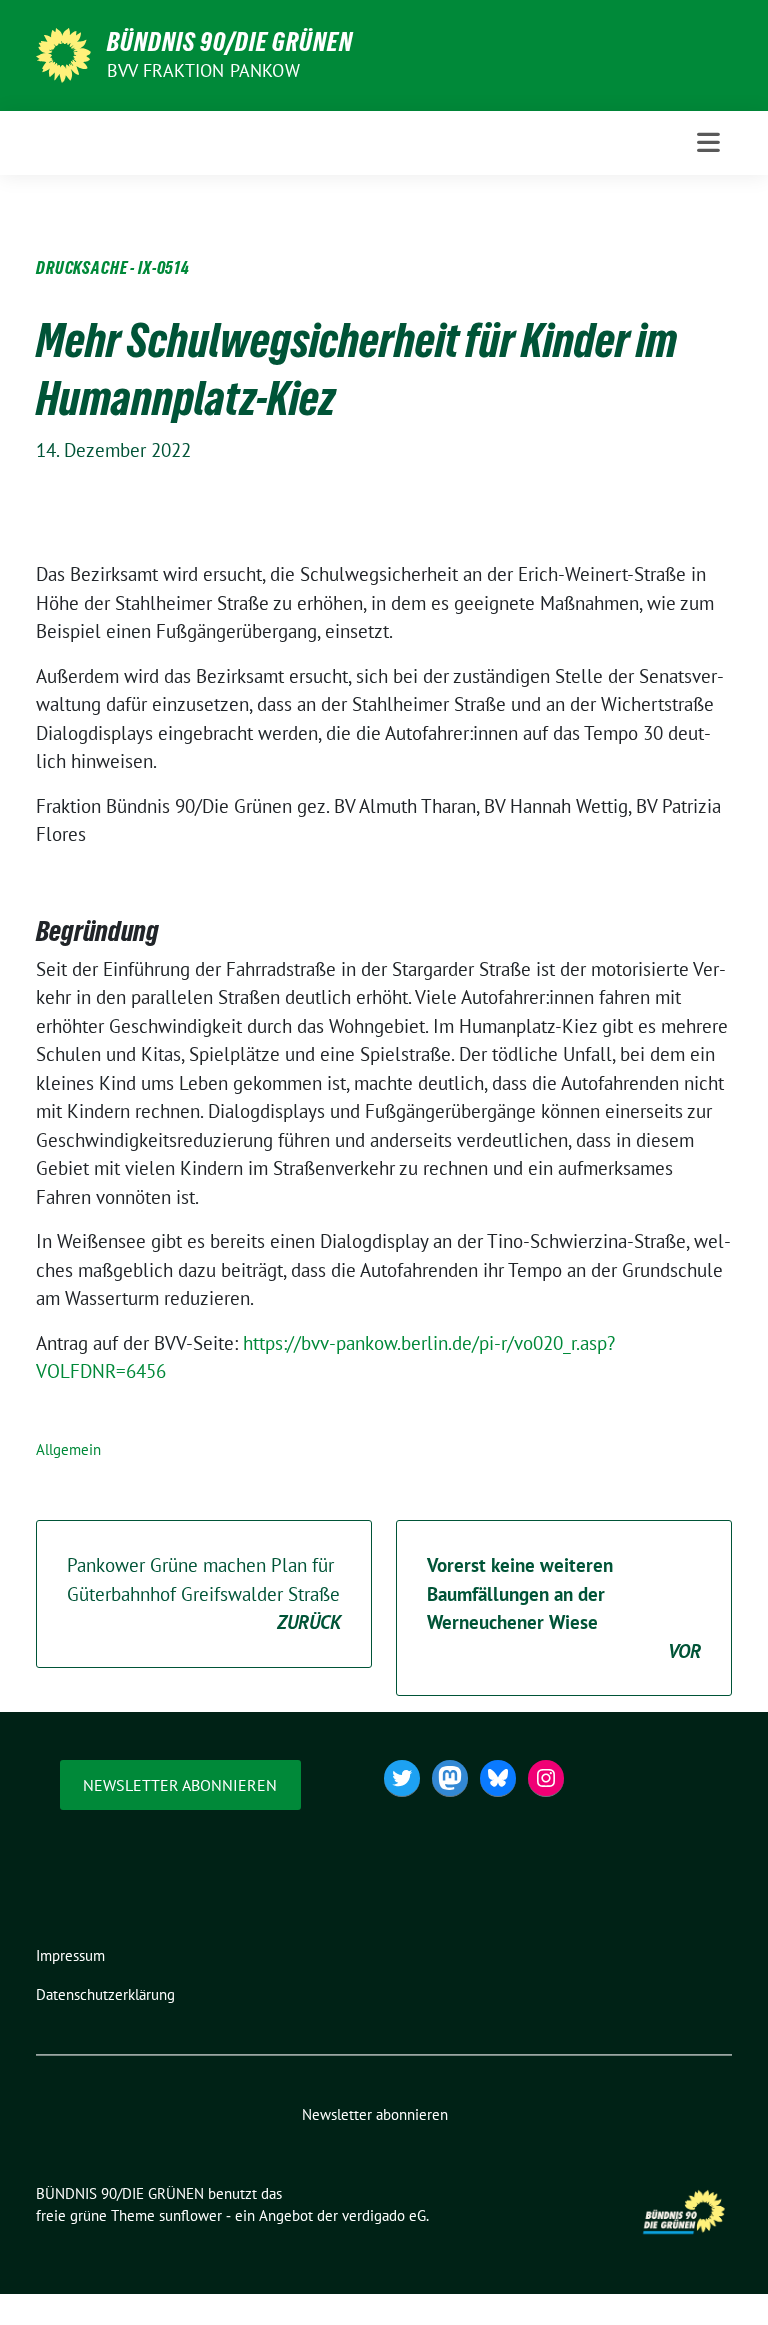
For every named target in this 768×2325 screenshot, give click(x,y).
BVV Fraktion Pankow (203, 70)
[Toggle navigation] (708, 142)
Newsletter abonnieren (180, 1785)
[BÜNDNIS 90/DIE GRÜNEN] (63, 53)
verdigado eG (384, 2215)
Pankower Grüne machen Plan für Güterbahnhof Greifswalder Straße (204, 1593)
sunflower (190, 2215)
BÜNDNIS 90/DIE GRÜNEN (230, 42)
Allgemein (68, 1449)
